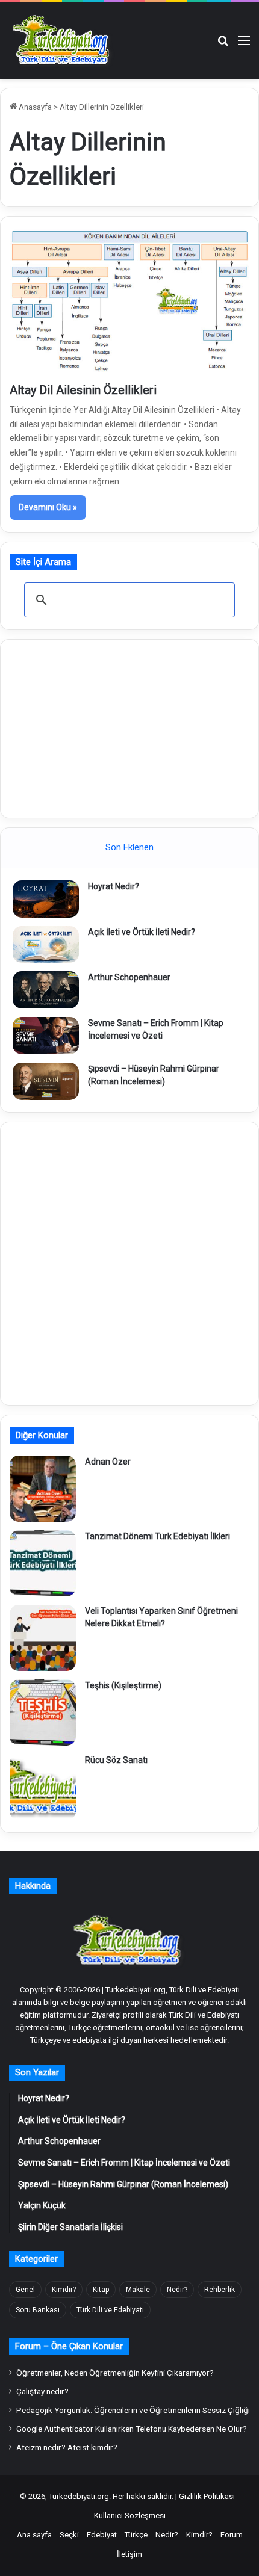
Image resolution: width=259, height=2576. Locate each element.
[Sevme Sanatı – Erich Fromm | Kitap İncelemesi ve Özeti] (46, 1036)
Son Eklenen (129, 847)
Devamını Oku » (48, 507)
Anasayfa (34, 107)
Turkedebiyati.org (79, 2496)
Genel (25, 2290)
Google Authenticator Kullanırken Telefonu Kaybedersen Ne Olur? (132, 2429)
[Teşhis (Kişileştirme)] (43, 1713)
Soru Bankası (38, 2310)
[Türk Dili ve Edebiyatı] (63, 40)
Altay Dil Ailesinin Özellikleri (83, 390)
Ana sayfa (34, 2535)
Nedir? (177, 2290)
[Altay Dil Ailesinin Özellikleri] (129, 302)
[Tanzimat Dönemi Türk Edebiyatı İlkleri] (43, 1563)
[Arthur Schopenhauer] (46, 990)
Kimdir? (64, 2290)
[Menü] (244, 45)
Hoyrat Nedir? (114, 886)
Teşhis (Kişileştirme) (123, 1685)
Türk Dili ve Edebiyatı (110, 2310)
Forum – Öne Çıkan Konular (69, 2346)
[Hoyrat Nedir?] (46, 899)
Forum (232, 2535)
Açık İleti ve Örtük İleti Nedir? (142, 932)
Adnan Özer (108, 1462)
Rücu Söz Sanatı (116, 1760)
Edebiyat (102, 2535)
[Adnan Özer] (43, 1489)
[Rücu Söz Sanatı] (43, 1787)
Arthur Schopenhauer (129, 977)
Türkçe (136, 2535)
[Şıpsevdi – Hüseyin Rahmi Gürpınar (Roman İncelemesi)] (46, 1081)
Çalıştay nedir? (42, 2391)
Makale (138, 2290)
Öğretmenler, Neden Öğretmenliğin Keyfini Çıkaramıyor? (115, 2373)
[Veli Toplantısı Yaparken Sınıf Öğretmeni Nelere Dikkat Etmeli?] (43, 1638)
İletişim (129, 2554)
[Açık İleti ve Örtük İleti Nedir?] (46, 945)
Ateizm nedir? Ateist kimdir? (67, 2447)
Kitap (101, 2290)
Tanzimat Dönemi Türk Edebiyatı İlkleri (158, 1536)
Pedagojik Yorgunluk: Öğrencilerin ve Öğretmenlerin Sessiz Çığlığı (133, 2410)
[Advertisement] (129, 727)
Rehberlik (220, 2290)
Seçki (69, 2535)
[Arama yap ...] (223, 45)
